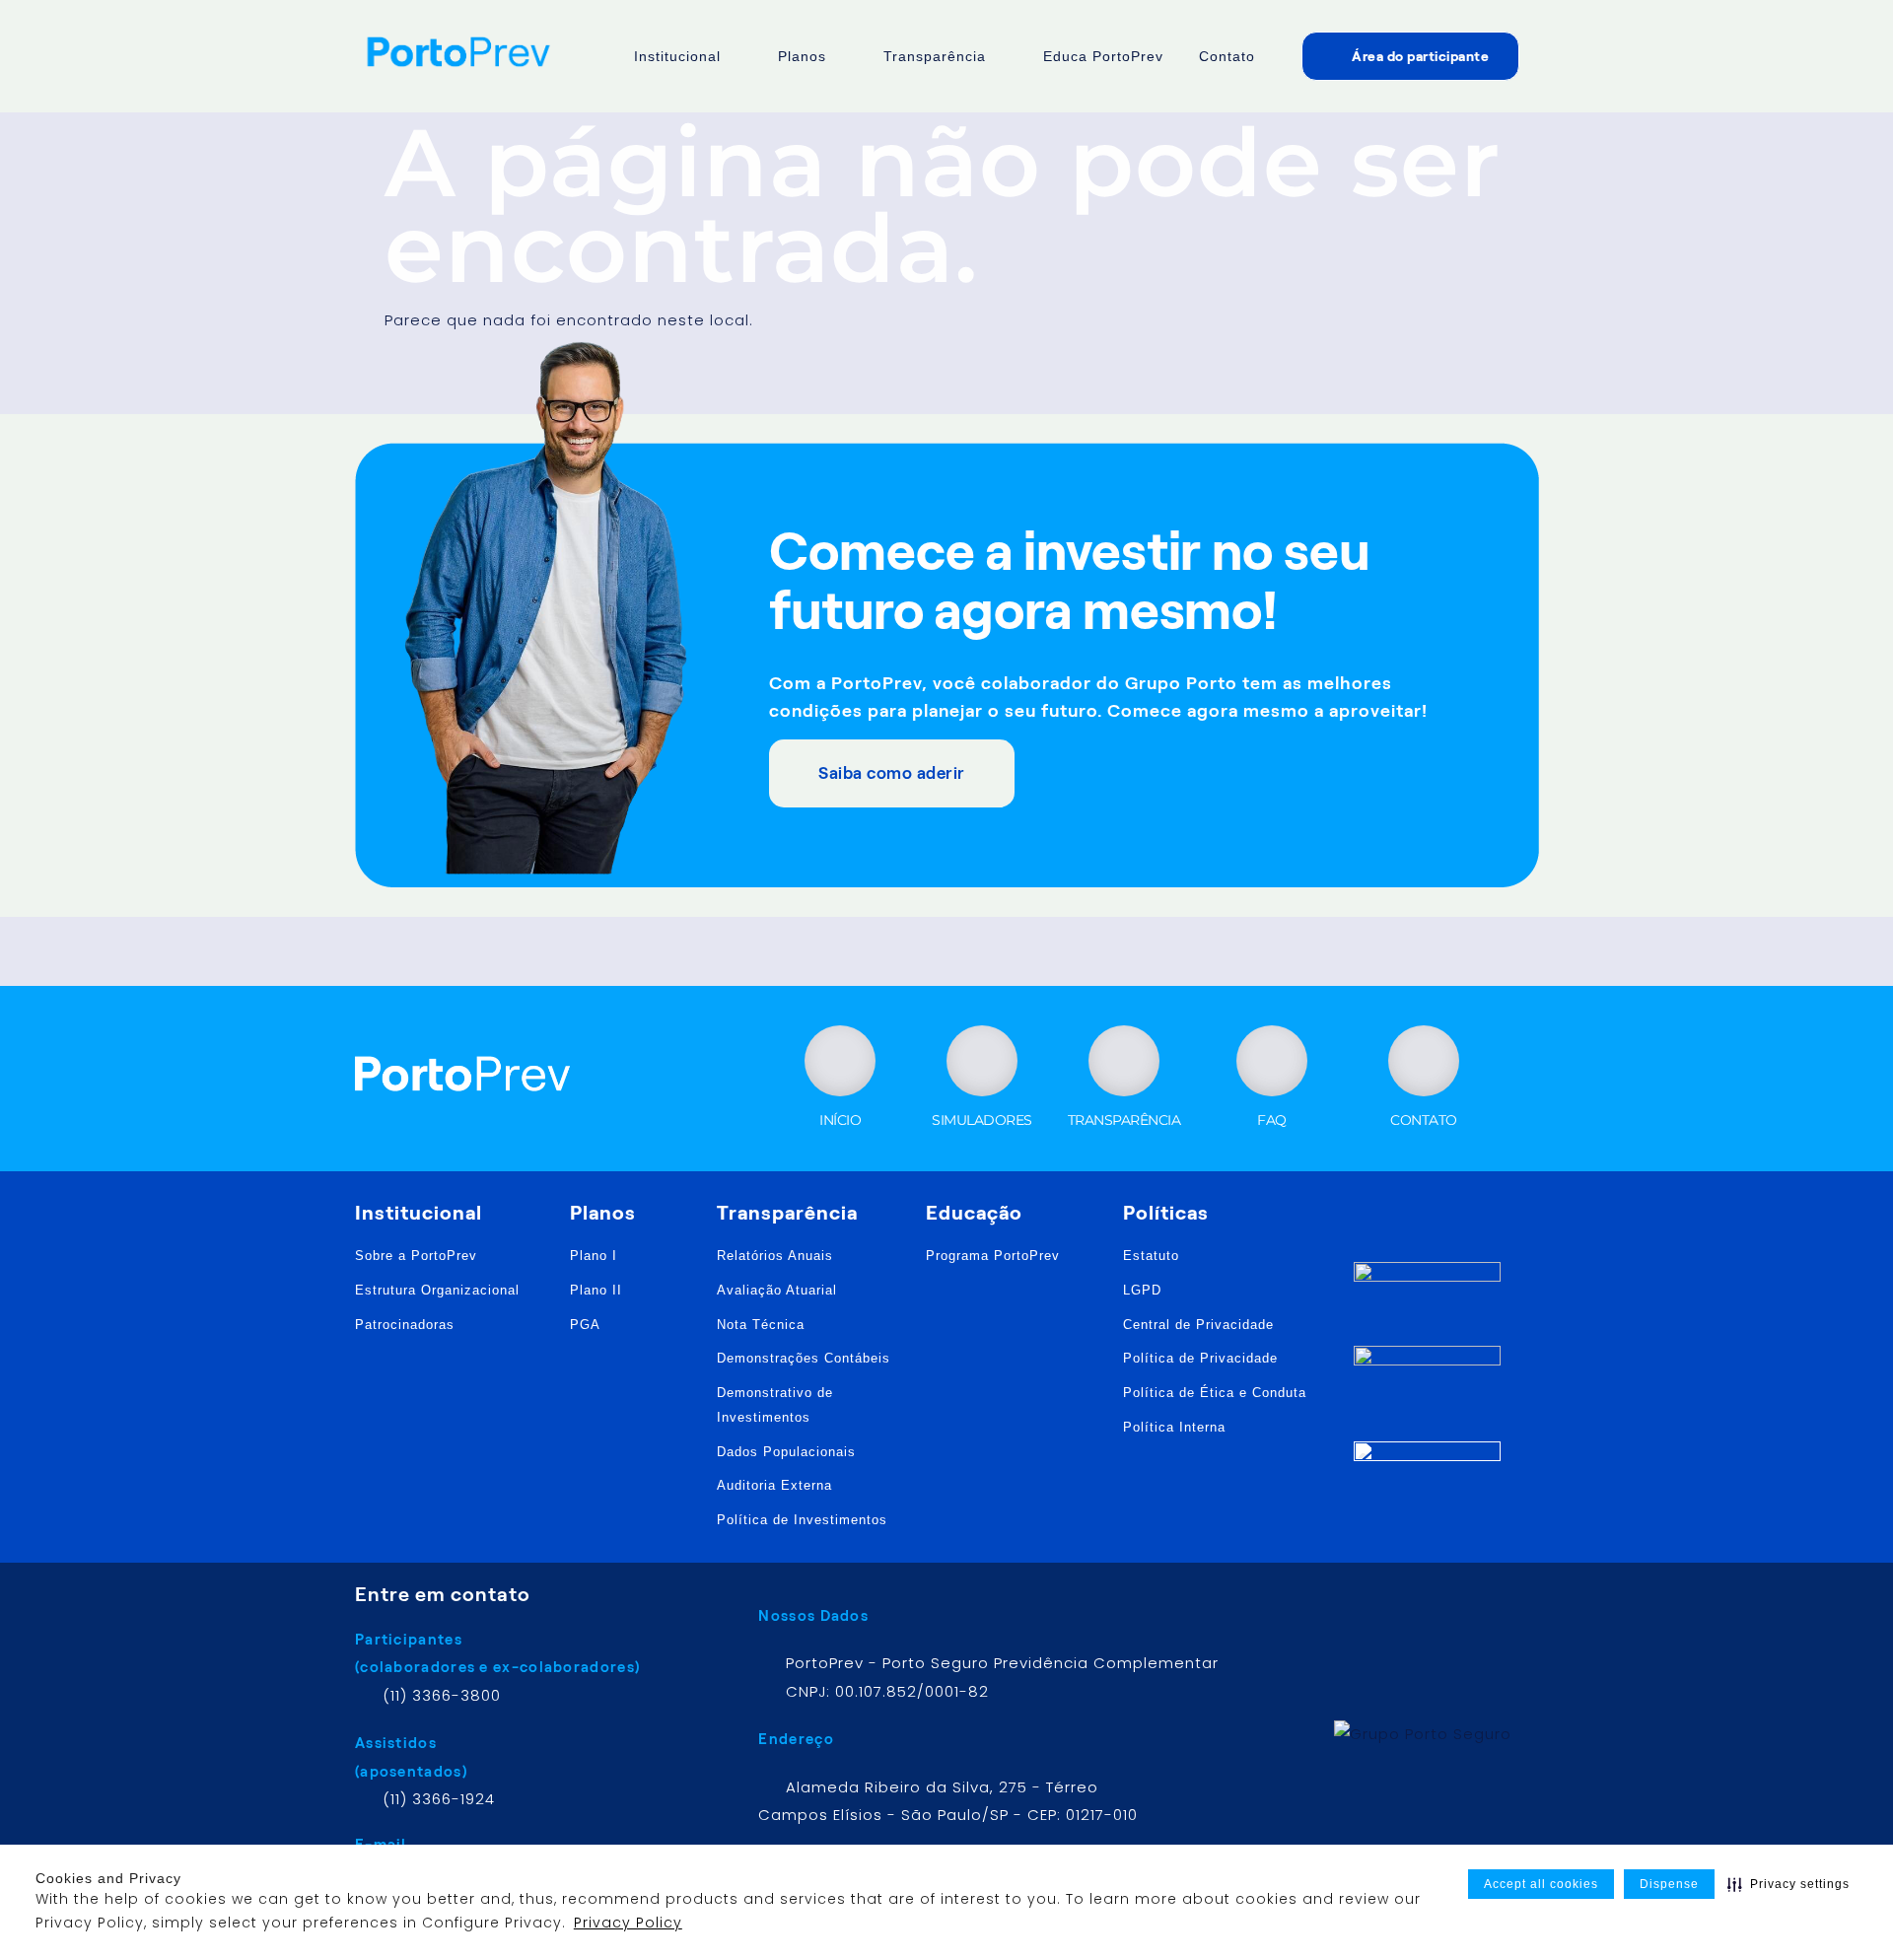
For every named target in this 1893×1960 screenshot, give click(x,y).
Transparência (935, 56)
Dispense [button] (1669, 1884)
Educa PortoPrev (1103, 56)
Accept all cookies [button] (1541, 1884)
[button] (1788, 1884)
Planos (802, 56)
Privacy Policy (628, 1923)
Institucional (677, 56)
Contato (1227, 56)
